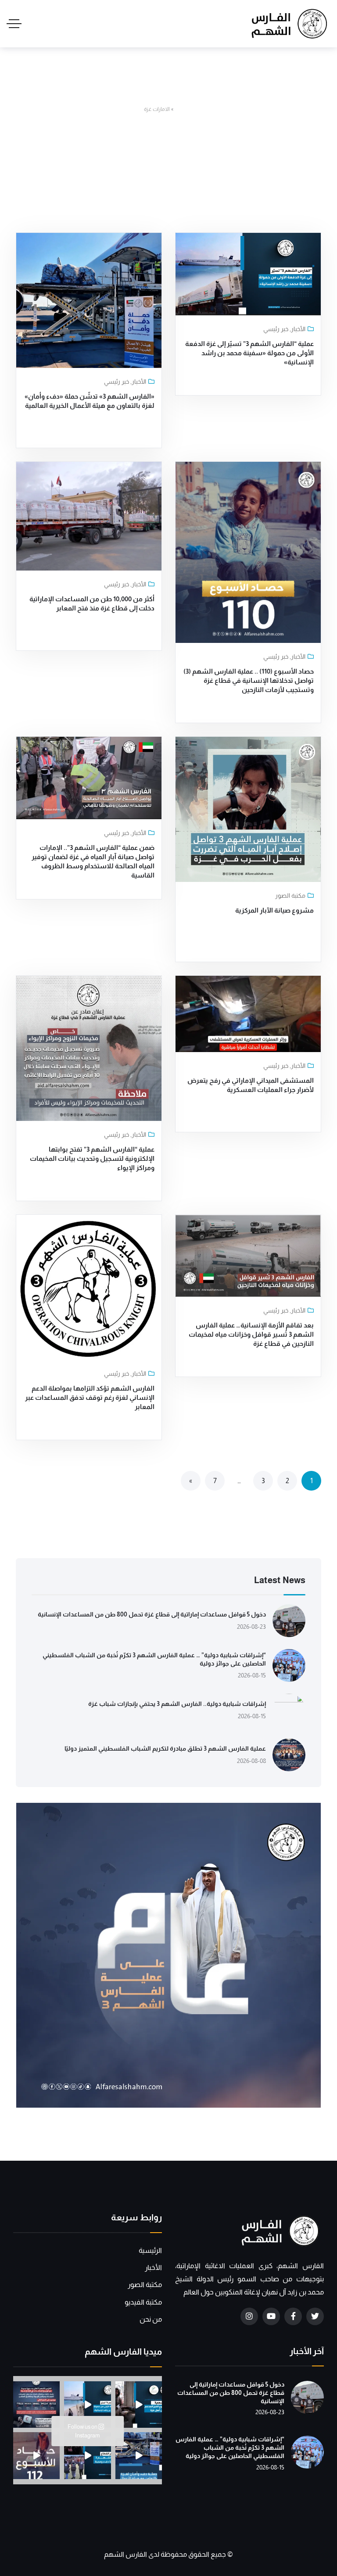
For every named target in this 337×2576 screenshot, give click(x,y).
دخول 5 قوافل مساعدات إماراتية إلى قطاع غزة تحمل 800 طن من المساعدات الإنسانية (152, 1614)
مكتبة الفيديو (143, 2302)
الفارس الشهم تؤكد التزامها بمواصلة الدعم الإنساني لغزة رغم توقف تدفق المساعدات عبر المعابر (90, 1397)
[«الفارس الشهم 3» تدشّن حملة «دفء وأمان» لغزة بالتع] (139, 2455)
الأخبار (298, 329)
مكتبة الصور (290, 896)
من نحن (151, 2319)
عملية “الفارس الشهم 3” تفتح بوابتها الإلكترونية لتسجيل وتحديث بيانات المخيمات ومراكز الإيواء (92, 1158)
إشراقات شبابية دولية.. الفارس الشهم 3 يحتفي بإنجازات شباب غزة (177, 1704)
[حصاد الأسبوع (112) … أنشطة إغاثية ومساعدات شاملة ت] (36, 2455)
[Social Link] (315, 2316)
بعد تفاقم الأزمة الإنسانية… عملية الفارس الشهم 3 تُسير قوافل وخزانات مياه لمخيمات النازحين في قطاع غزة (251, 1334)
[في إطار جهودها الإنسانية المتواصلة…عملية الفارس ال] (36, 2405)
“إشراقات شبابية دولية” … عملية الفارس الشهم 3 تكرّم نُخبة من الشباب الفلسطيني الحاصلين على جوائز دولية (230, 2448)
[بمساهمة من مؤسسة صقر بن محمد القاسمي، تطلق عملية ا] (139, 2405)
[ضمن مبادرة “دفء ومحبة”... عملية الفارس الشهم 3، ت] (87, 2455)
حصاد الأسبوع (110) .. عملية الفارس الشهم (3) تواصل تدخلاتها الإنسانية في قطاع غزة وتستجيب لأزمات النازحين (249, 680)
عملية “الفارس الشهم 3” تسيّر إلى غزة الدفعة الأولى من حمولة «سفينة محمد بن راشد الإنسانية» (249, 353)
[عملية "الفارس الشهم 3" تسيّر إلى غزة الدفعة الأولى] (87, 2405)
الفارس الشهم (126, 2554)
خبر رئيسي (276, 329)
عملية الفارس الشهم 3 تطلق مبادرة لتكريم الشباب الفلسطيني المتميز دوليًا (165, 1749)
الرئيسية (184, 109)
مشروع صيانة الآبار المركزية (274, 910)
